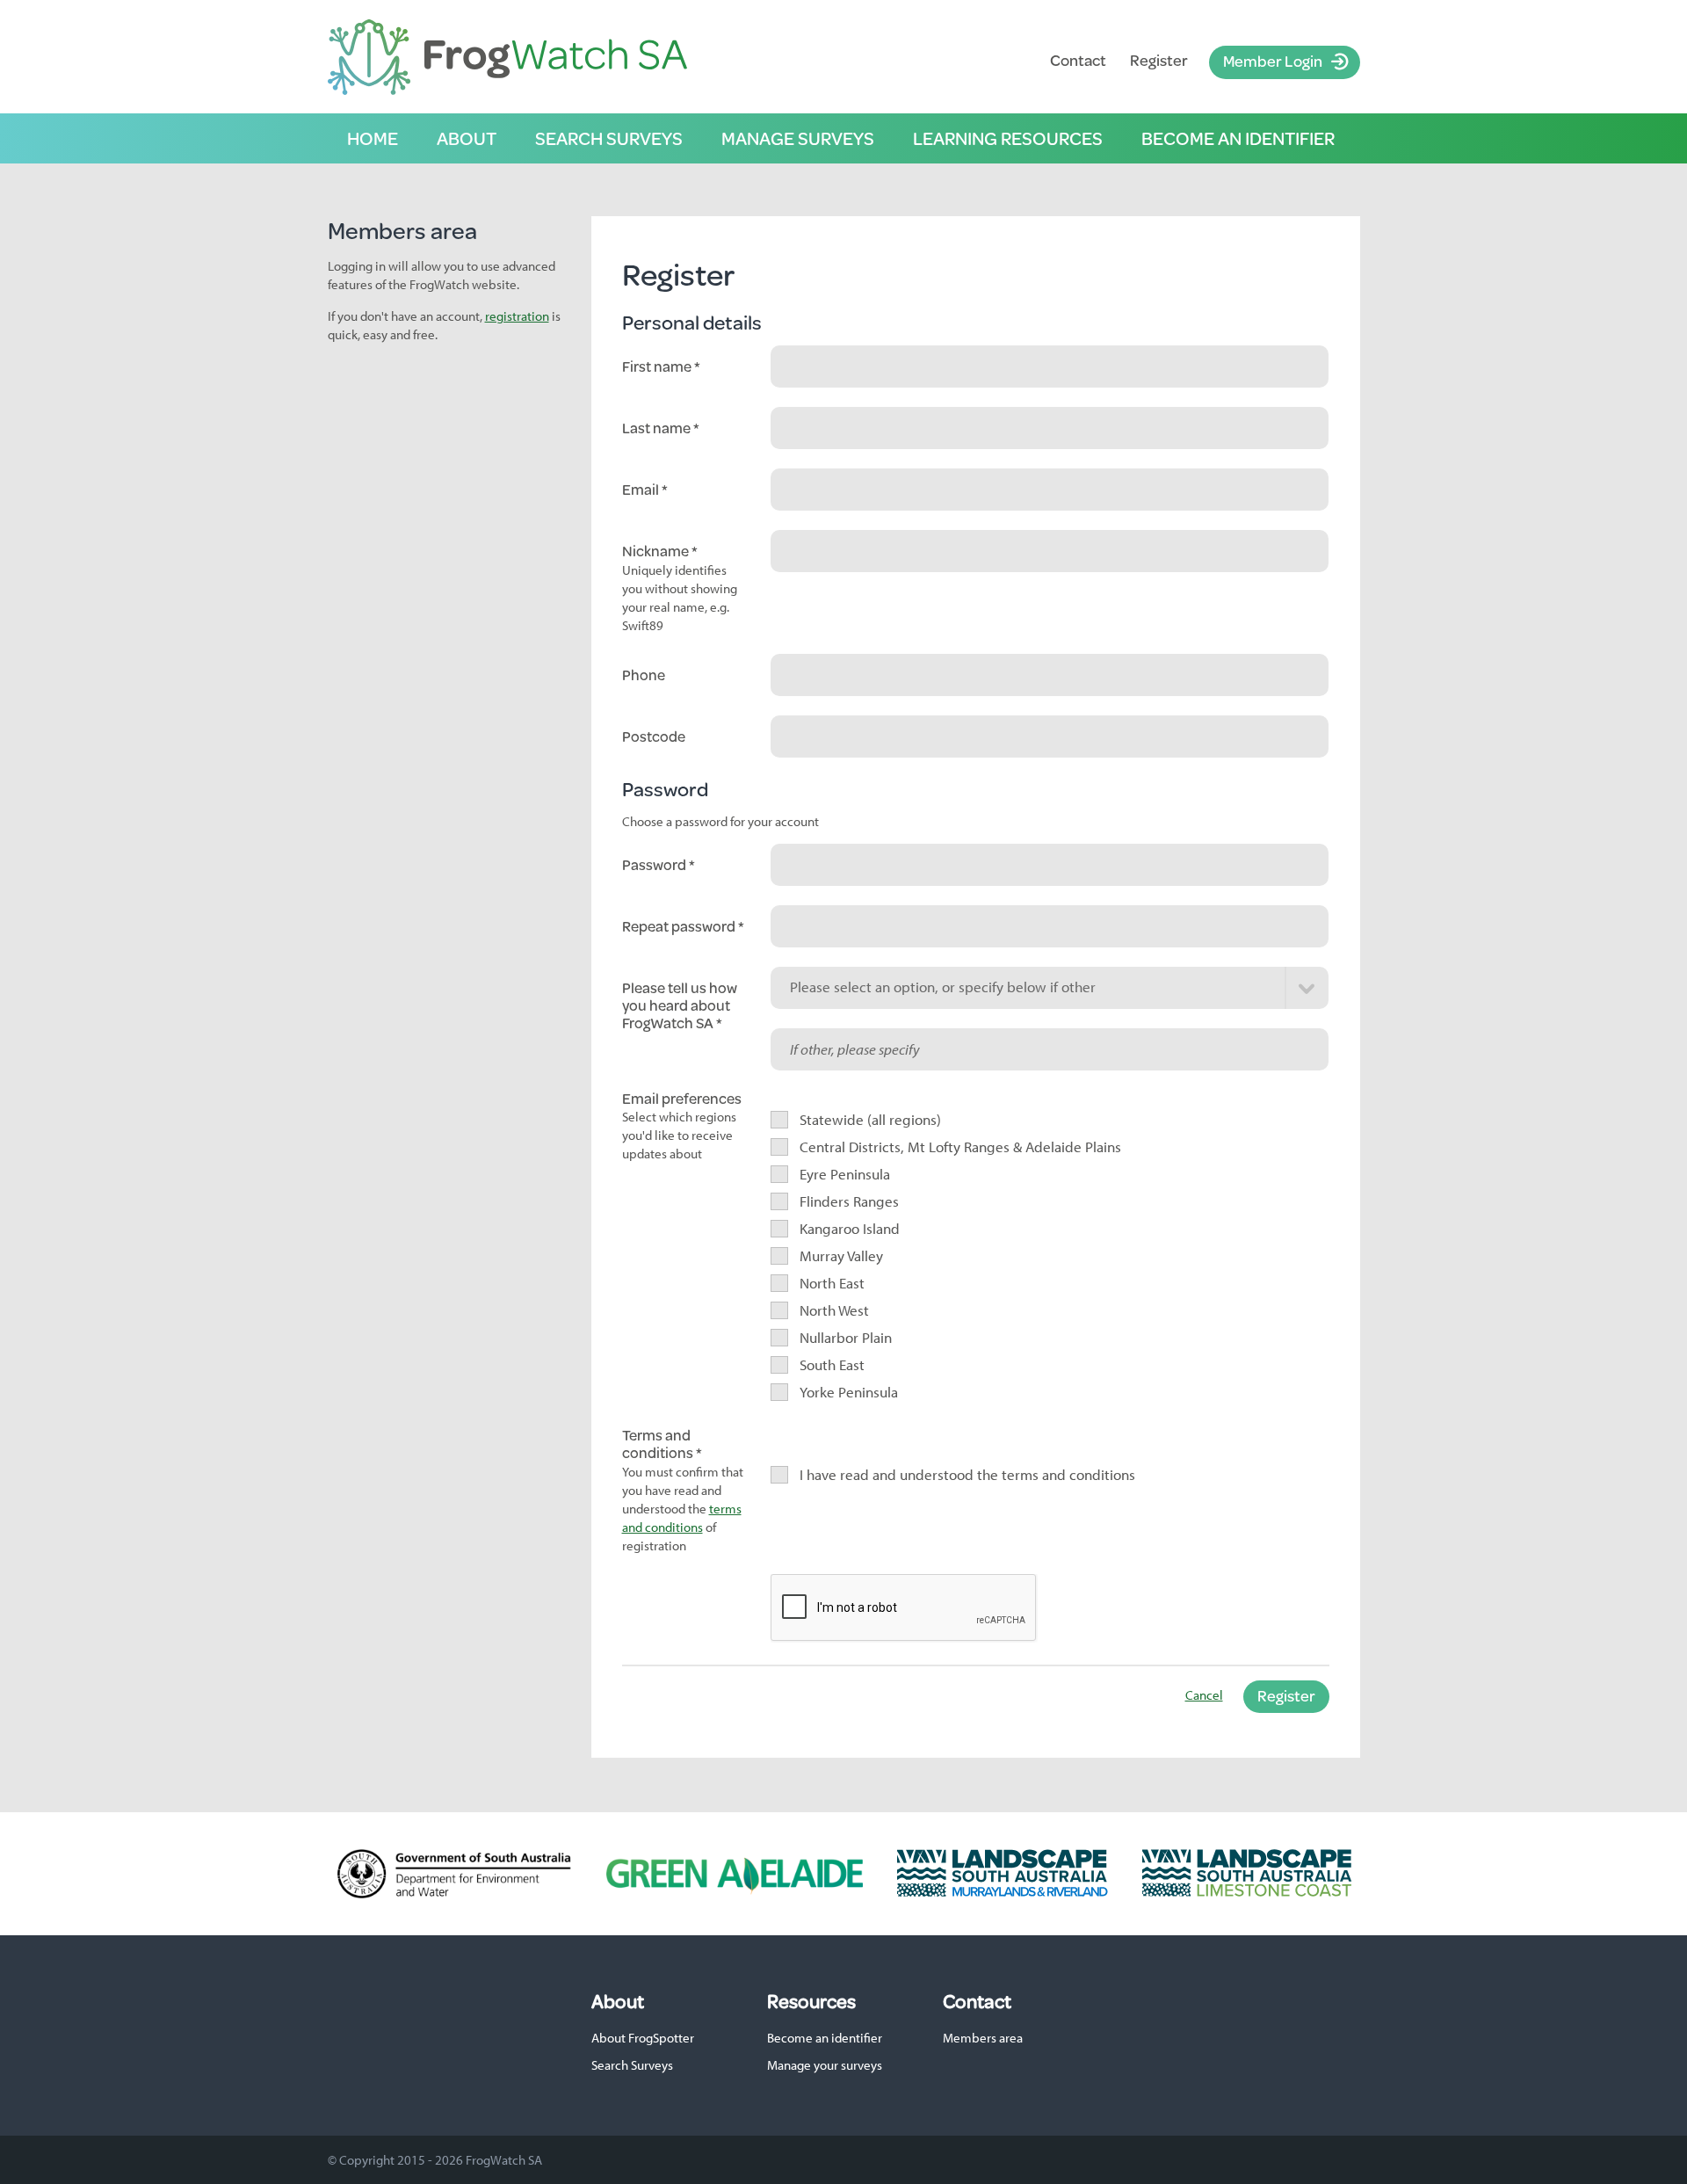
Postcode (654, 736)
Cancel (1204, 1695)
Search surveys (609, 138)
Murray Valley (842, 1255)
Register (1159, 60)
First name (658, 366)
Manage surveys (798, 138)
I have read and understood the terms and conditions (968, 1474)
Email (642, 490)
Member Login (1273, 61)
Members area (983, 2038)
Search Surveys (632, 2065)
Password (655, 865)
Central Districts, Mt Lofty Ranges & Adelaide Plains (961, 1146)
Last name (658, 428)
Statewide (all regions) (871, 1119)
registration (517, 316)
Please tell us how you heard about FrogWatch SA (680, 1006)
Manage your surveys (825, 2065)
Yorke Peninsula (849, 1392)
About (467, 138)
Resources (811, 2001)
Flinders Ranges (850, 1201)
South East (833, 1364)
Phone (644, 675)
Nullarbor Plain (846, 1337)
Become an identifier (1238, 138)
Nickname (657, 551)
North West (835, 1310)
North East (833, 1283)
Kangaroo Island (850, 1228)
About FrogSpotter (643, 2038)
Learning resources (1008, 138)
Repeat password (680, 926)
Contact (1078, 60)
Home (373, 138)
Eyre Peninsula (845, 1174)
